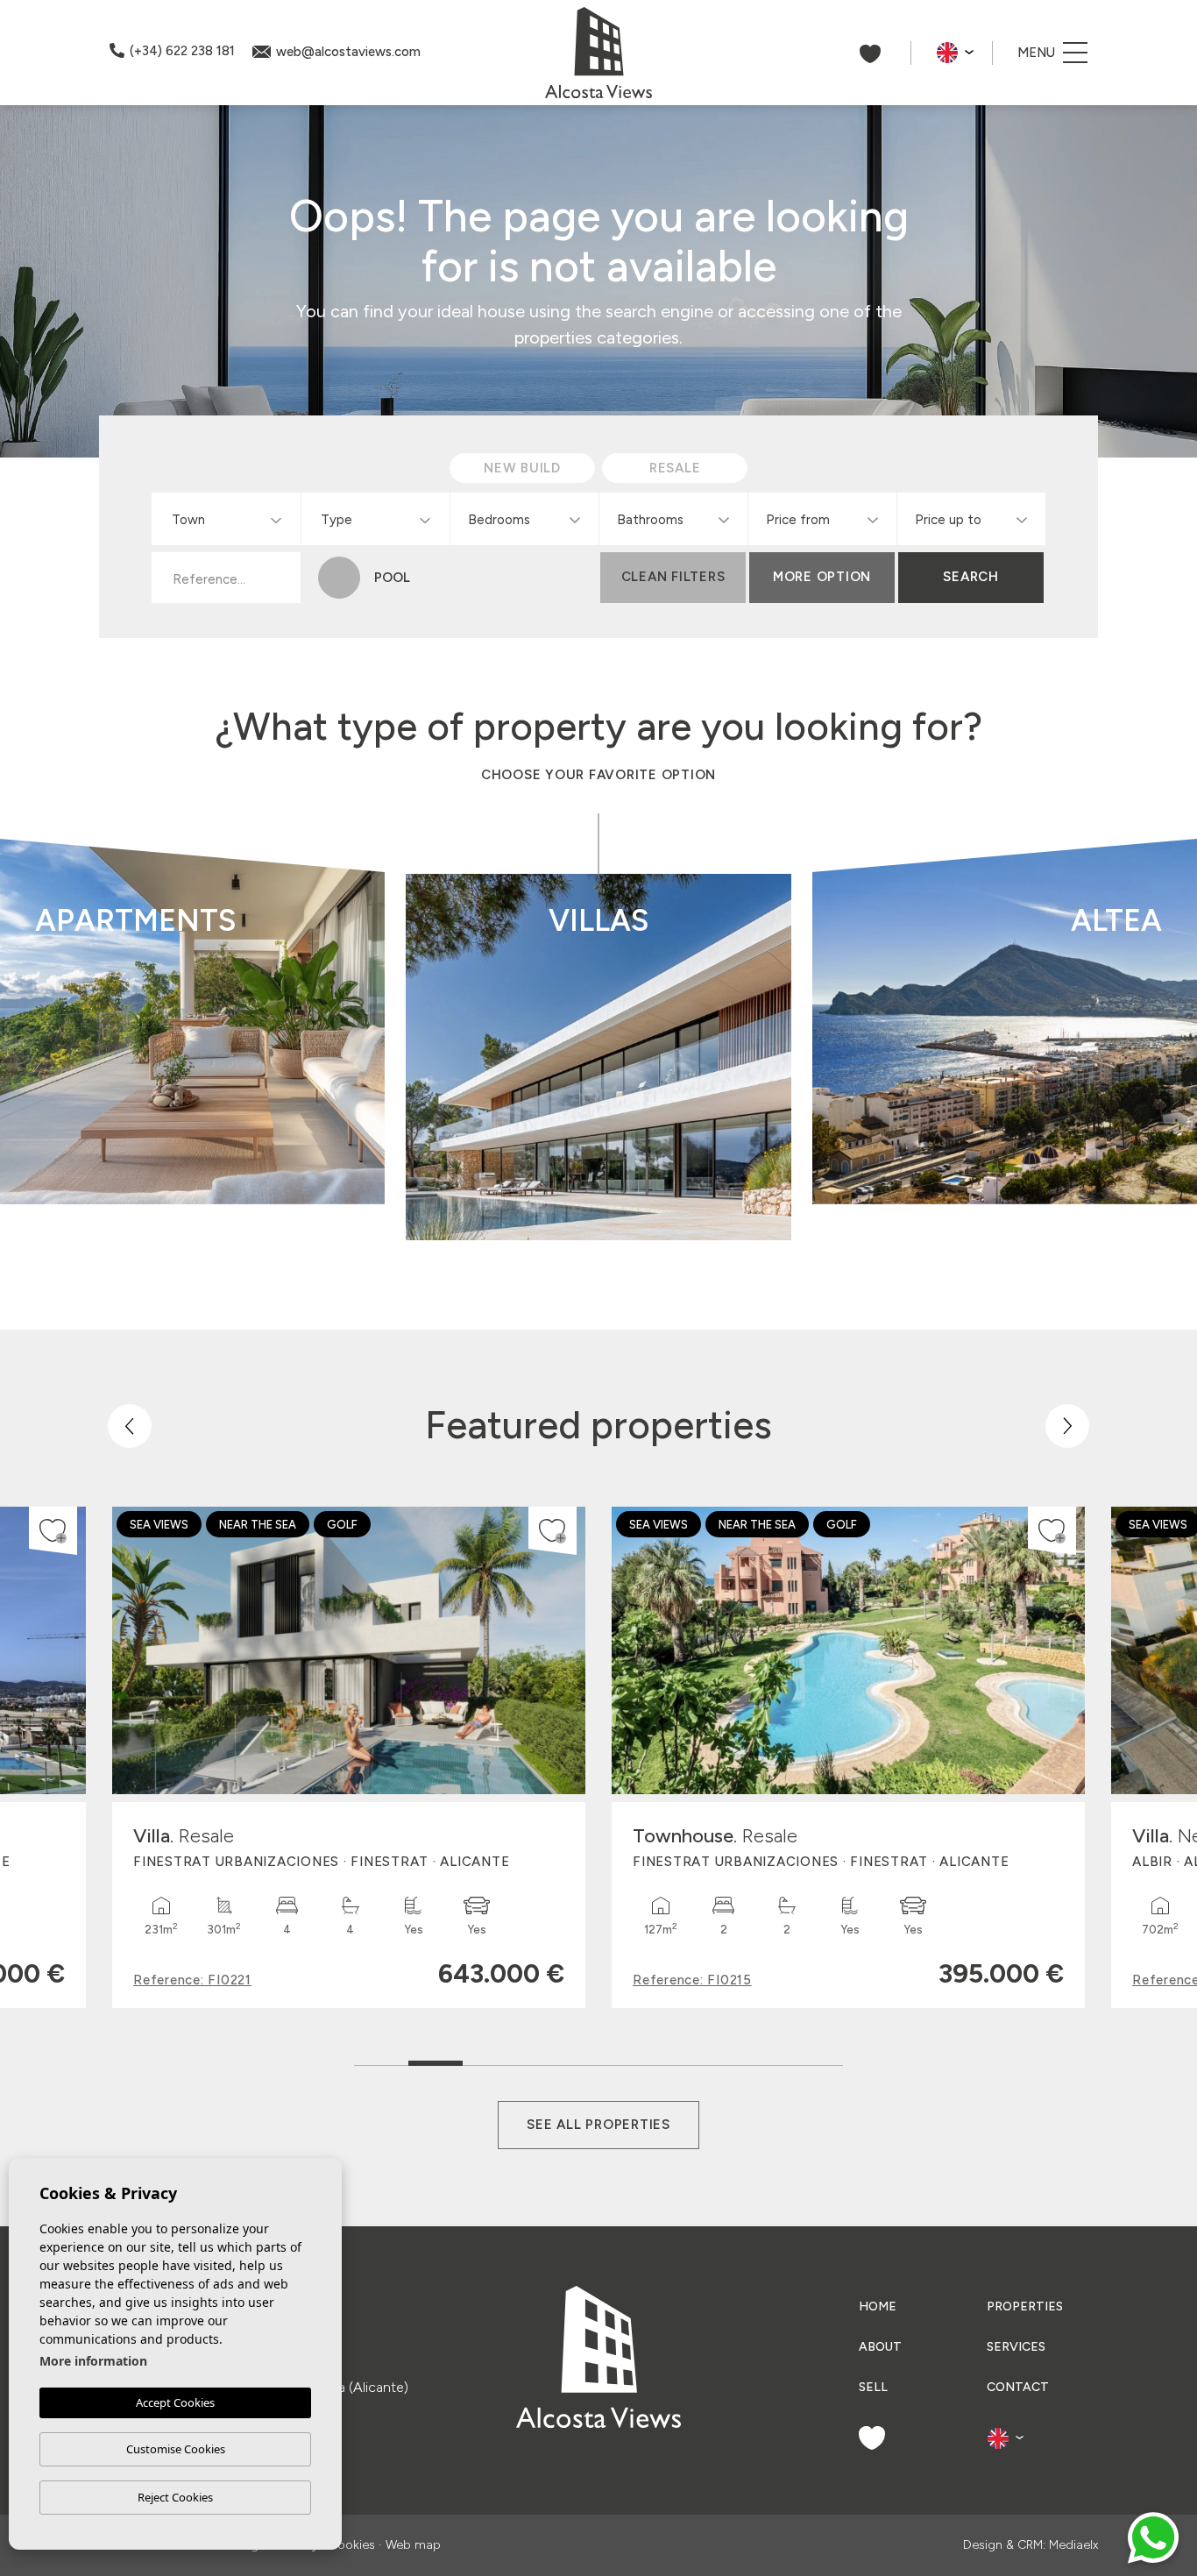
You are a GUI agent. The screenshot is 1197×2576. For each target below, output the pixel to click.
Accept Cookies (175, 2402)
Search (971, 577)
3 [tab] (490, 2059)
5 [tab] (599, 2059)
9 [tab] (816, 2059)
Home (878, 2306)
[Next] (1067, 1426)
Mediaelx (1073, 2545)
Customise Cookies (176, 2449)
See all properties (598, 2125)
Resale (305, 1169)
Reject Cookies (175, 2497)
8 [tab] (762, 2059)
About (880, 2347)
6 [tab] (653, 2059)
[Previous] (130, 1426)
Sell (873, 2387)
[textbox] (230, 520)
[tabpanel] (349, 1757)
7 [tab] (708, 2059)
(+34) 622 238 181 (182, 51)
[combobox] (226, 519)
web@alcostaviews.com (348, 52)
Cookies (352, 2545)
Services (1016, 2347)
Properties (1025, 2306)
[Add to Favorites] (53, 1531)
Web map (413, 2545)
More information (93, 2361)
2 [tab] (436, 2055)
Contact (1018, 2387)
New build (305, 1120)
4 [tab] (545, 2059)
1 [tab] (382, 2059)
